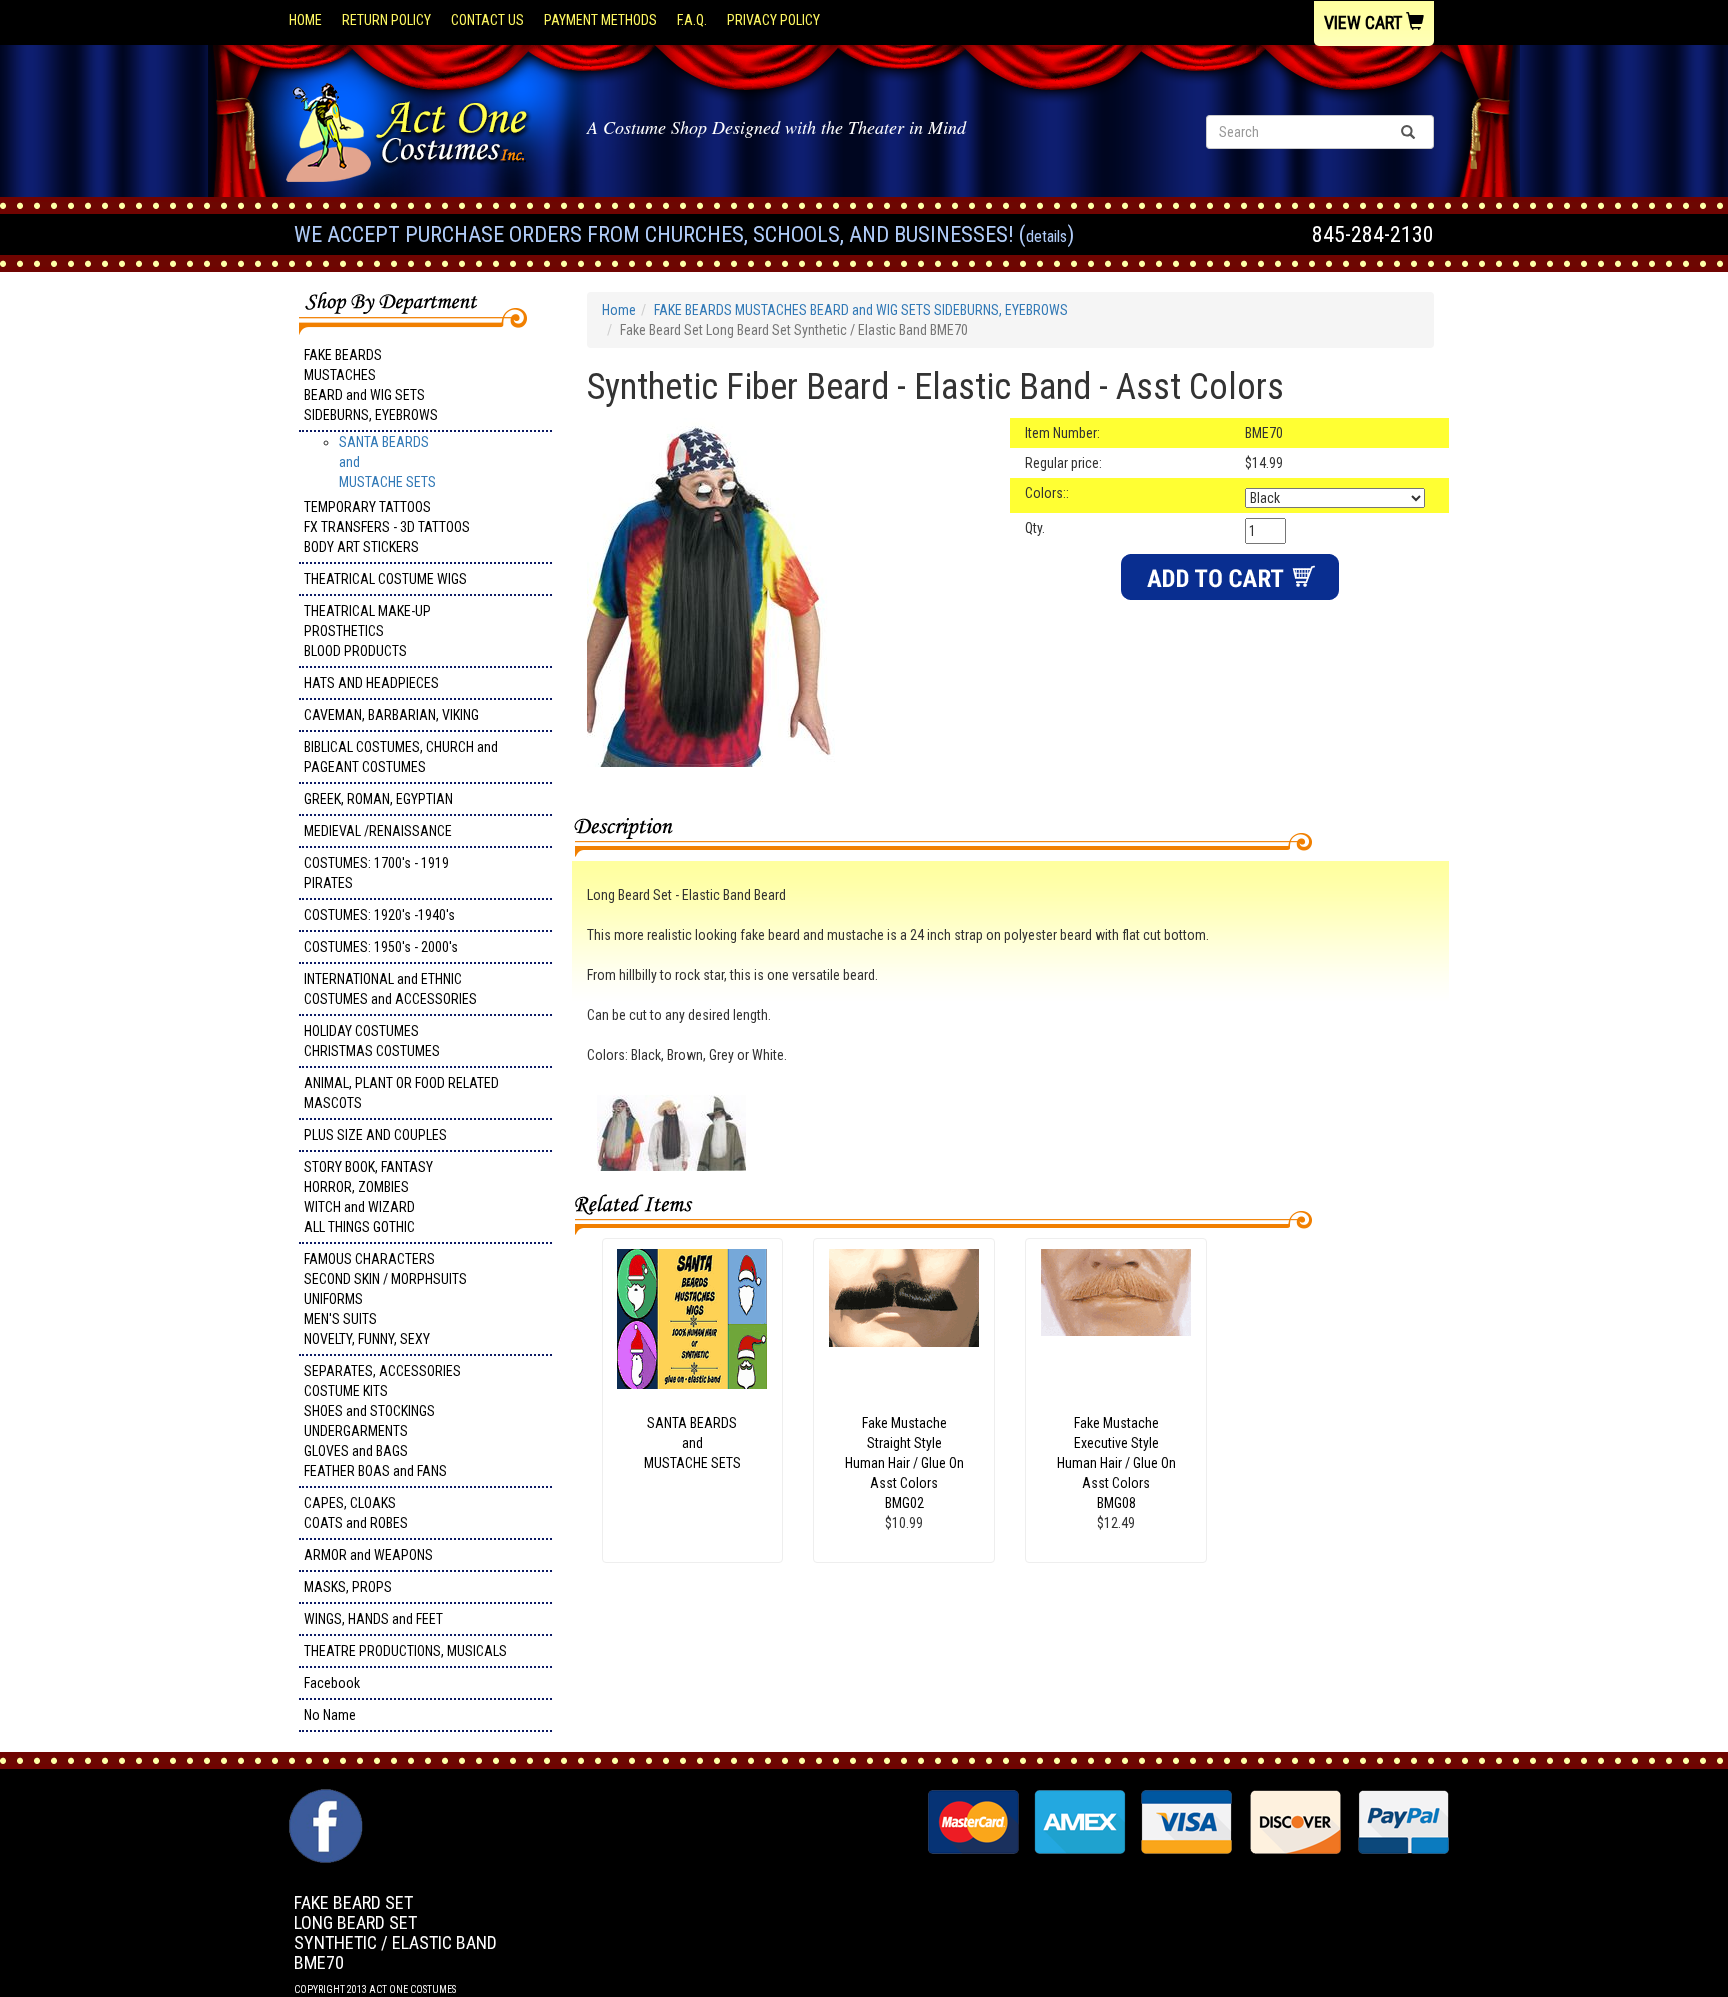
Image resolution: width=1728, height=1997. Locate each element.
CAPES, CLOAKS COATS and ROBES (356, 1513)
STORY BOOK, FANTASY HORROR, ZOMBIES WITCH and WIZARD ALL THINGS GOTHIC (368, 1197)
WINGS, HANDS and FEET (373, 1619)
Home (305, 20)
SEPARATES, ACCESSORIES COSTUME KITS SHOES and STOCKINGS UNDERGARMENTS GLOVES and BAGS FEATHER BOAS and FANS (382, 1421)
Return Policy (386, 20)
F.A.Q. (692, 20)
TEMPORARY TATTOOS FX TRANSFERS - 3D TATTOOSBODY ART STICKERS (387, 527)
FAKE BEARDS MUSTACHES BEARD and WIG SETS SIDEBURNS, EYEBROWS (371, 385)
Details (1046, 236)
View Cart (1365, 22)
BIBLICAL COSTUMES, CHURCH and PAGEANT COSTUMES (401, 757)
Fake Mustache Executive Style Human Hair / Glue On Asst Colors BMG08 (1116, 1463)
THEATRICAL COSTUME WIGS (385, 579)
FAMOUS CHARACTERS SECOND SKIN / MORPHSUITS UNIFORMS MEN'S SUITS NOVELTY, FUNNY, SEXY (385, 1299)
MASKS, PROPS (348, 1587)
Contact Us (487, 20)
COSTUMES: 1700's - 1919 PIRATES (376, 873)
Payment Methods (600, 20)
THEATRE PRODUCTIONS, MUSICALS (405, 1651)
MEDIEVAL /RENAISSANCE (378, 831)
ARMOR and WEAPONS (368, 1555)
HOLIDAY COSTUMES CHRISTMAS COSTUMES (372, 1041)
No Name (330, 1715)
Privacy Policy (773, 20)
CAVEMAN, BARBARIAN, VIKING (391, 715)
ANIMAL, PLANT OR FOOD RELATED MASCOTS (401, 1093)
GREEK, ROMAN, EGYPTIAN (378, 799)
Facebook (332, 1683)
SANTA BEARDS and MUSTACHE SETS (692, 1443)
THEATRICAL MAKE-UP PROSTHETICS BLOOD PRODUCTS (367, 631)
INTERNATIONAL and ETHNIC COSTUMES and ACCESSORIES (390, 989)
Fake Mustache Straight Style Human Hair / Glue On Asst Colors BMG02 (904, 1463)
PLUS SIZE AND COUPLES (375, 1135)
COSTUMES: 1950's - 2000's (381, 947)
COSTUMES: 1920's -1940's (379, 915)
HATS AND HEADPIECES (371, 683)
